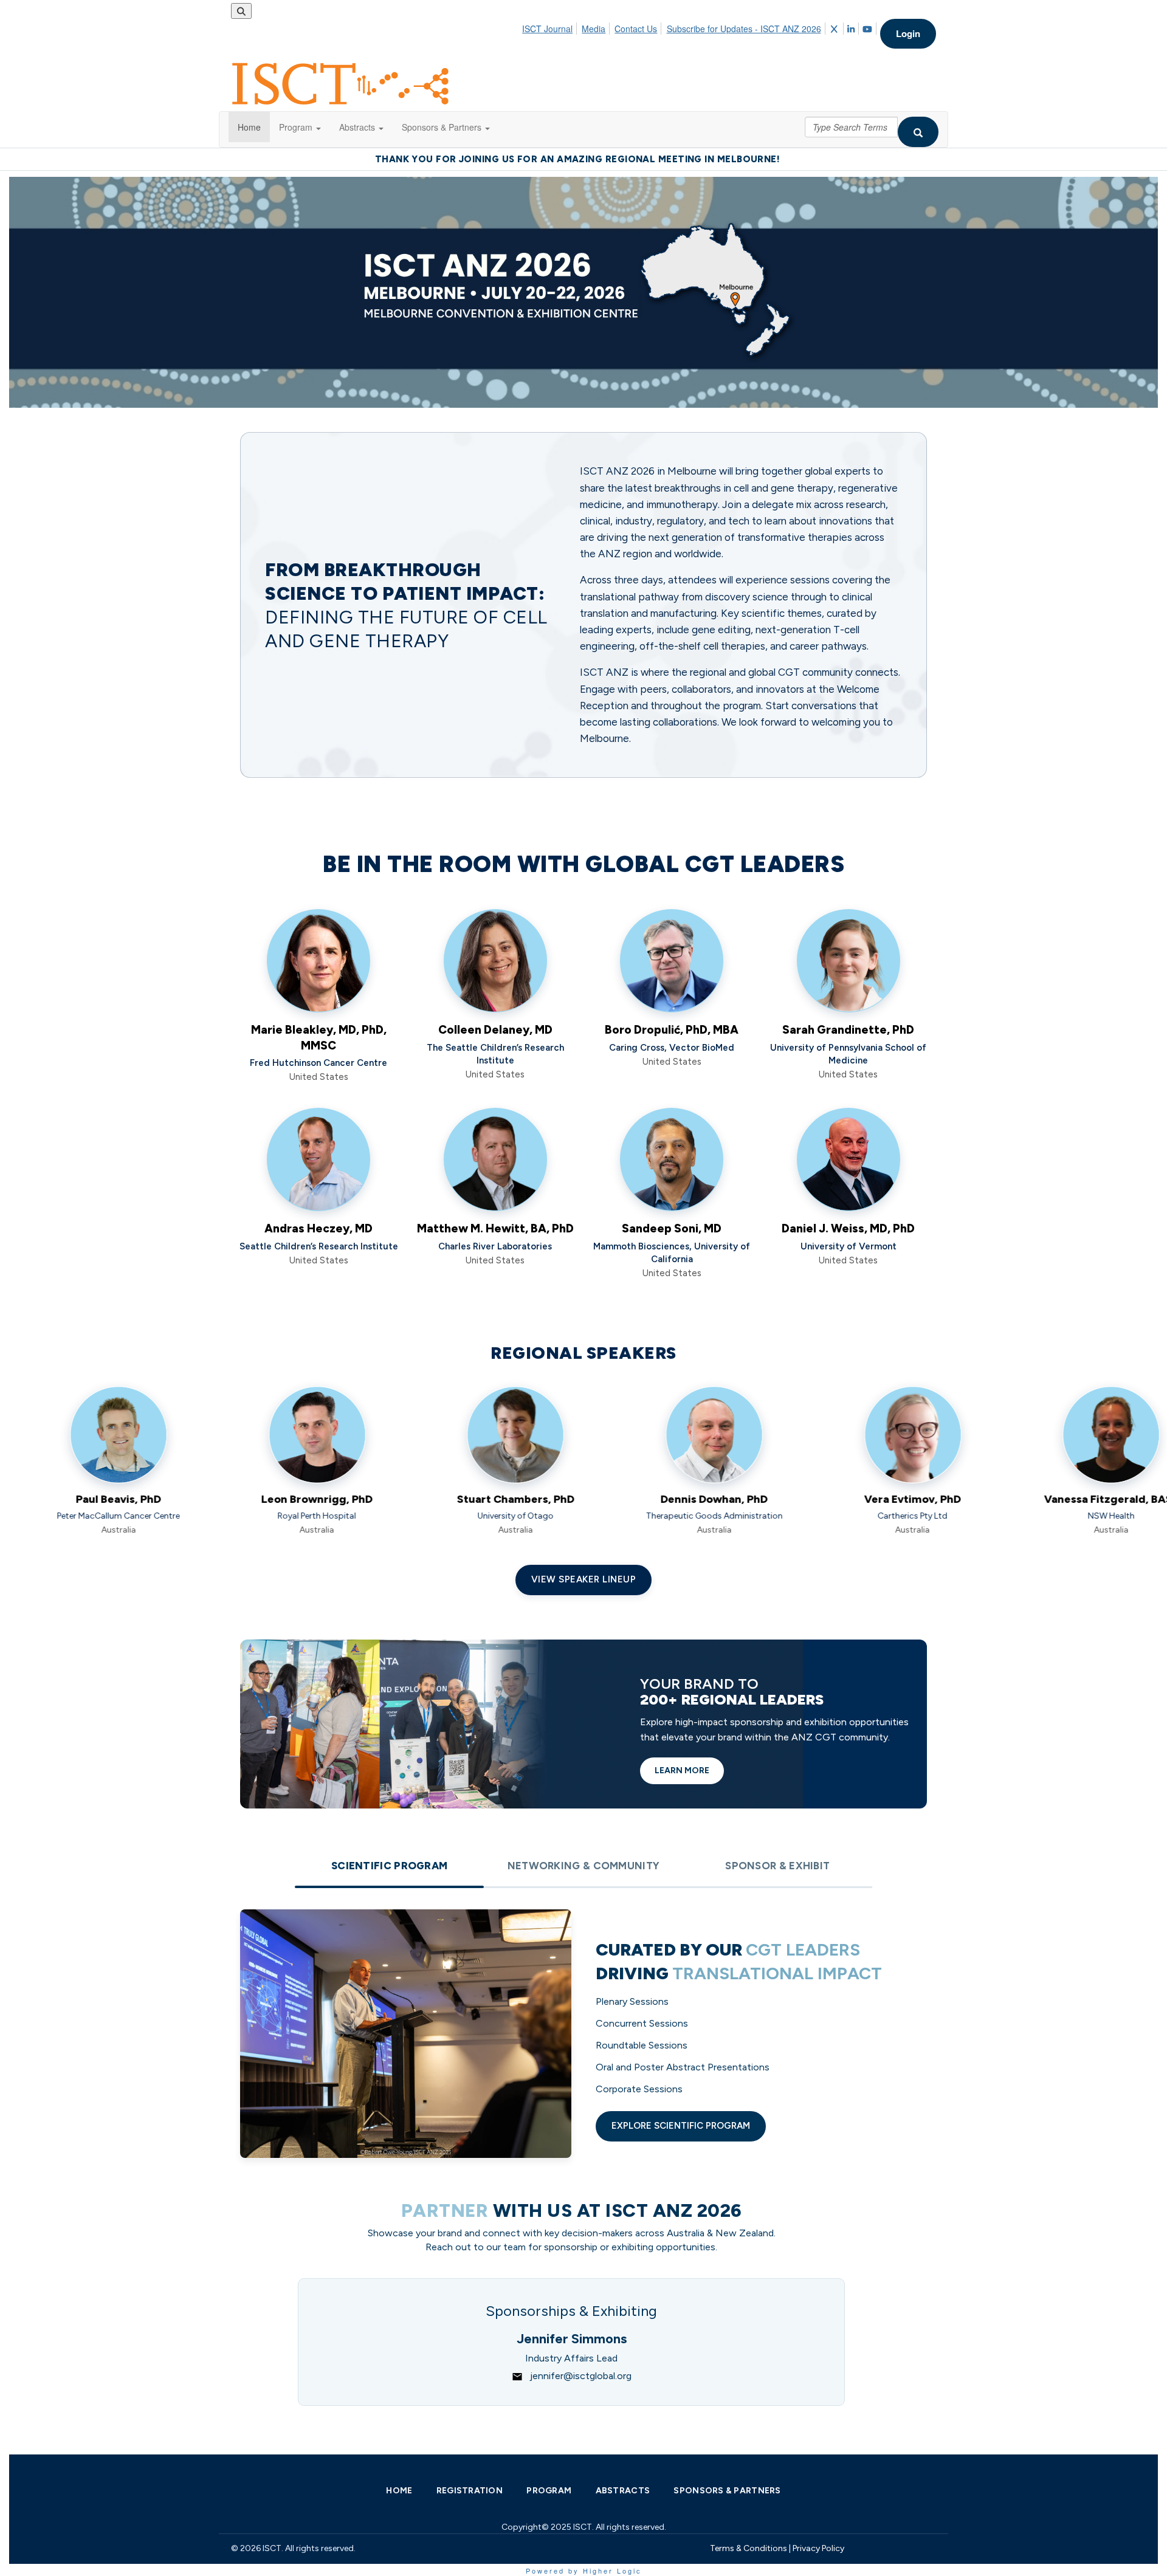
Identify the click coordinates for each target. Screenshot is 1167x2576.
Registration (470, 2491)
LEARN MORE (682, 1771)
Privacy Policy (818, 2548)
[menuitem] (551, 27)
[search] (918, 132)
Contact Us (636, 29)
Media (594, 29)
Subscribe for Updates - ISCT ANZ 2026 (744, 29)
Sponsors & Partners (727, 2491)
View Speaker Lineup (584, 1579)
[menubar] (701, 27)
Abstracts (623, 2491)
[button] (300, 127)
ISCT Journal (547, 29)
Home (399, 2491)
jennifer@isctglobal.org (581, 2376)
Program (549, 2491)
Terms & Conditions (749, 2548)
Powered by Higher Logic (584, 2571)
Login (908, 33)
